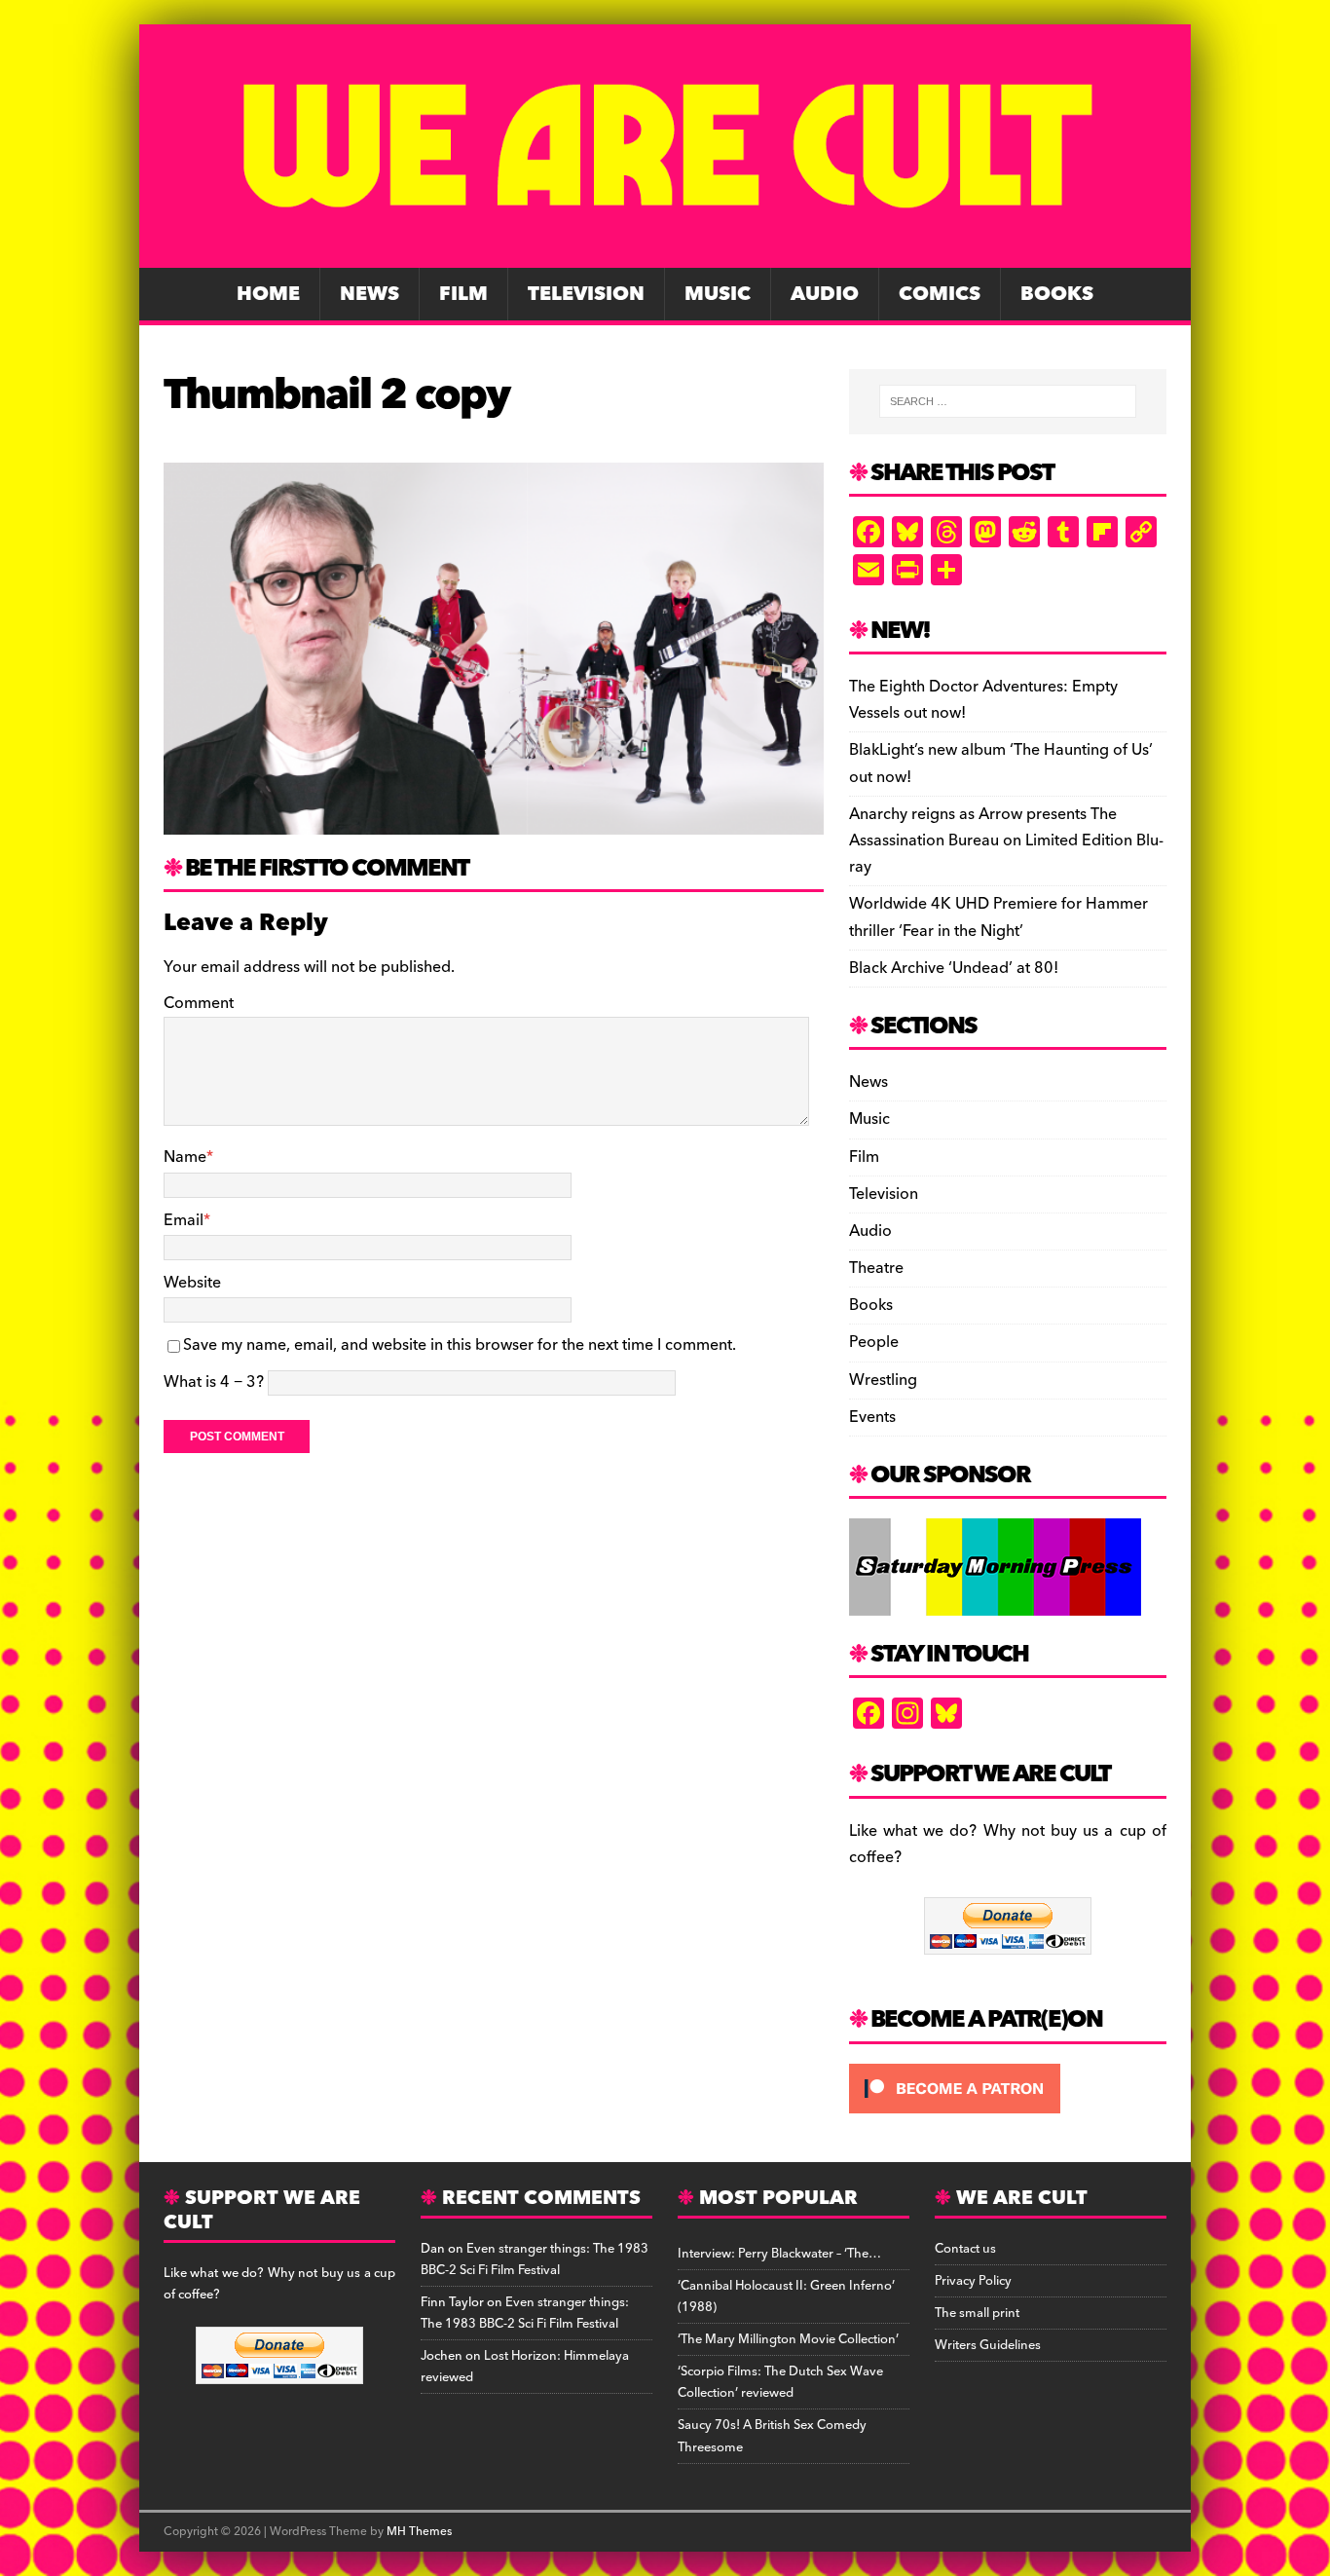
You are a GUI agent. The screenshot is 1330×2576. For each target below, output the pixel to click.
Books (1057, 294)
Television (586, 294)
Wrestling (883, 1380)
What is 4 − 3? (214, 1382)
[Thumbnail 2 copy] (494, 820)
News (369, 294)
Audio (825, 294)
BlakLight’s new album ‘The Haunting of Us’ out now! (1001, 763)
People (874, 1342)
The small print (977, 2313)
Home (268, 294)
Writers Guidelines (988, 2345)
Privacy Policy (973, 2281)
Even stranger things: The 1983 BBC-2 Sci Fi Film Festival (535, 2259)
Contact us (965, 2249)
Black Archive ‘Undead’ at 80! (954, 968)
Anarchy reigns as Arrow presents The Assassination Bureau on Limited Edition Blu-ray (1006, 840)
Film (463, 294)
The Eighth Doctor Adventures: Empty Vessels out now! (983, 700)
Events (872, 1417)
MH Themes (419, 2532)
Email (184, 1220)
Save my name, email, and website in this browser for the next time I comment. (460, 1345)
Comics (940, 294)
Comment (199, 1003)
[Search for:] (1008, 401)
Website (192, 1283)
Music (718, 294)
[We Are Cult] (665, 254)
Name (185, 1157)
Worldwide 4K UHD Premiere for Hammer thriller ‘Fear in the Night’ (998, 917)
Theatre (876, 1268)
